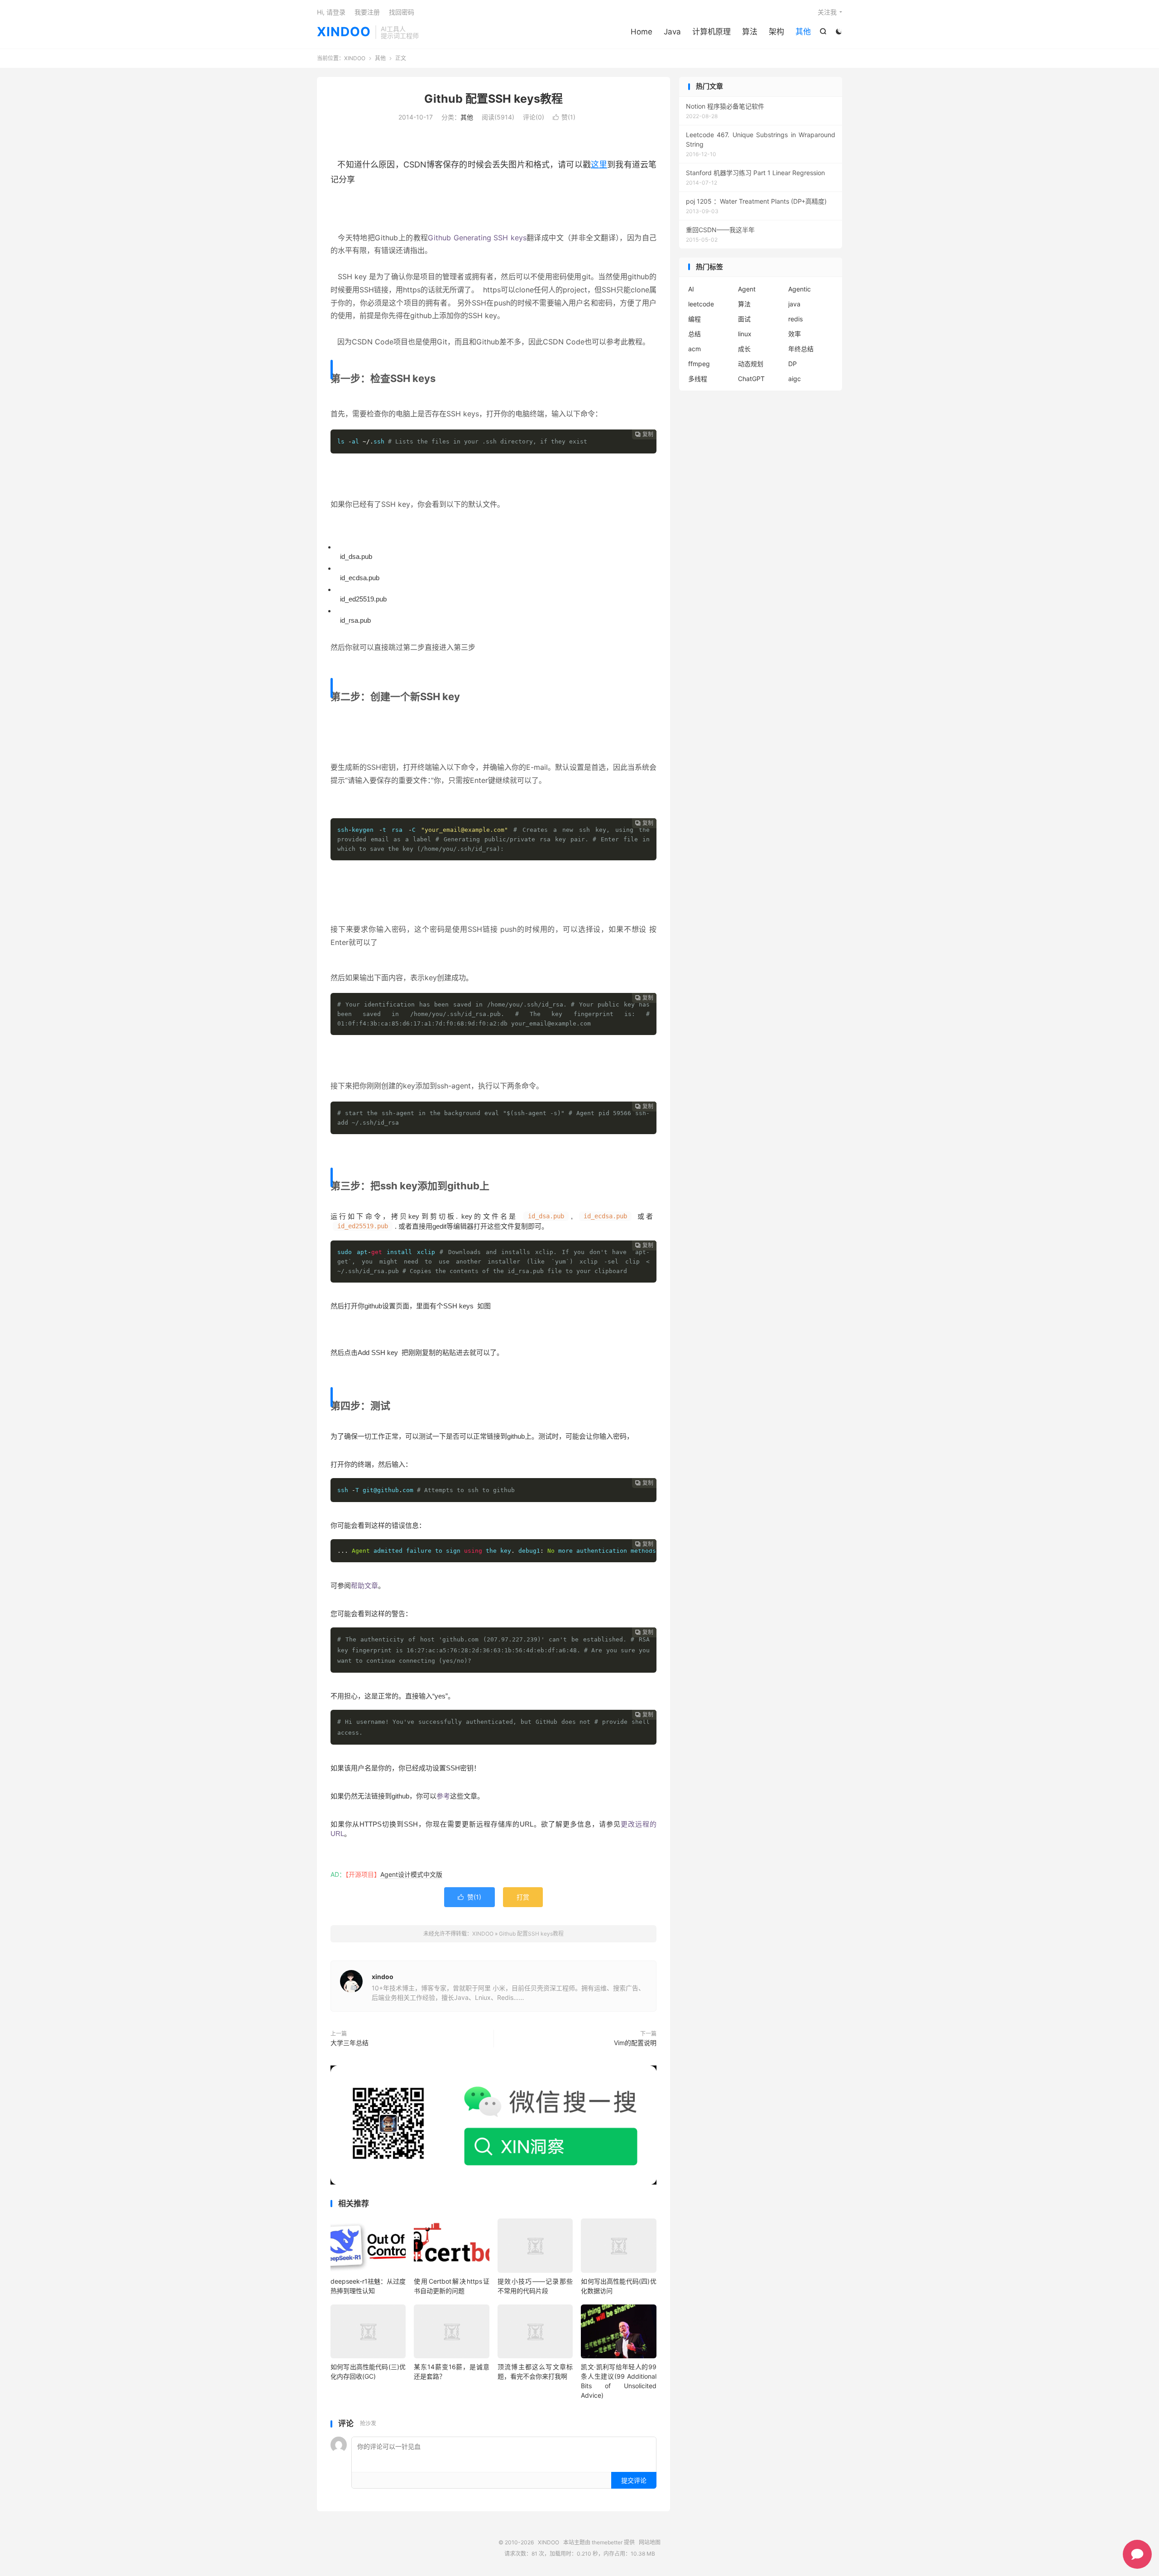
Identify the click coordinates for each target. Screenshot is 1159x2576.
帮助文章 (364, 1586)
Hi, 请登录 (331, 12)
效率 (795, 334)
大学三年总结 (350, 2043)
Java (672, 32)
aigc (795, 379)
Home (642, 32)
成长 (744, 349)
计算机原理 (711, 32)
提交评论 (634, 2480)
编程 (694, 319)
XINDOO (344, 32)
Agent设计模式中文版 (411, 1874)
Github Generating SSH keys (477, 238)
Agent (747, 289)
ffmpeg (699, 364)
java (794, 304)
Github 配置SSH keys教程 (493, 99)
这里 (599, 165)
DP (793, 364)
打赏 (523, 1897)
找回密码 (402, 12)
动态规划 (751, 364)
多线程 (698, 379)
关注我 (827, 12)
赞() (564, 117)
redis (795, 319)
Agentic (800, 289)
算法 (750, 32)
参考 (443, 1796)
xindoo (383, 1977)
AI (691, 289)
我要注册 (367, 12)
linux (745, 334)
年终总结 (801, 349)
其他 (803, 32)
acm (694, 349)
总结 (694, 334)
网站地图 (650, 2542)
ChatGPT (751, 379)
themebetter (607, 2542)
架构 (776, 32)
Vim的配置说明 (635, 2043)
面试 (744, 319)
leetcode (701, 304)
